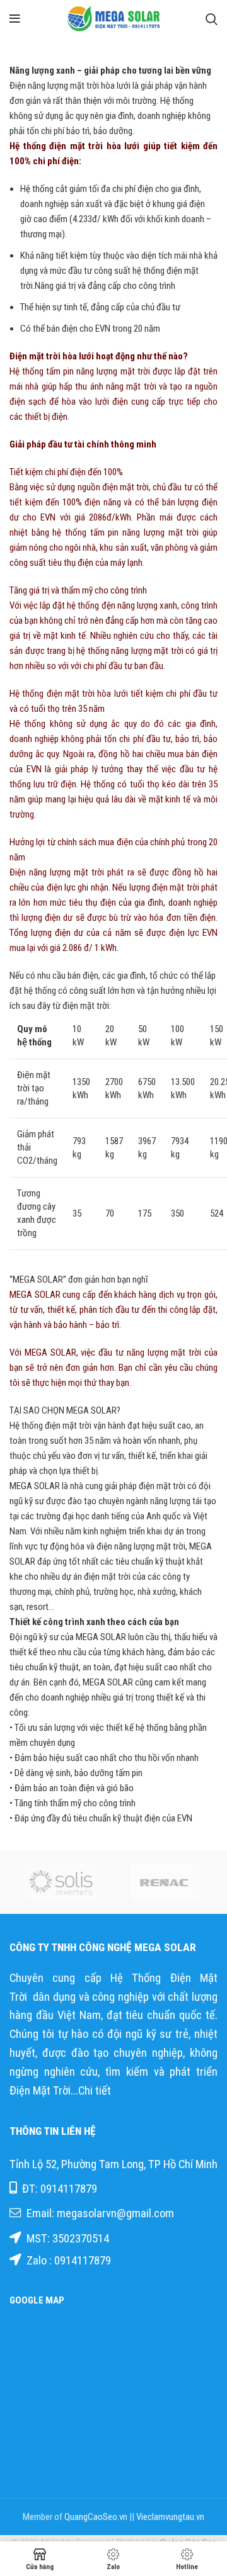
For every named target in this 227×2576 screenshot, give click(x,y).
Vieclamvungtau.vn (170, 2517)
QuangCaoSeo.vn (96, 2517)
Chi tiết (96, 2091)
